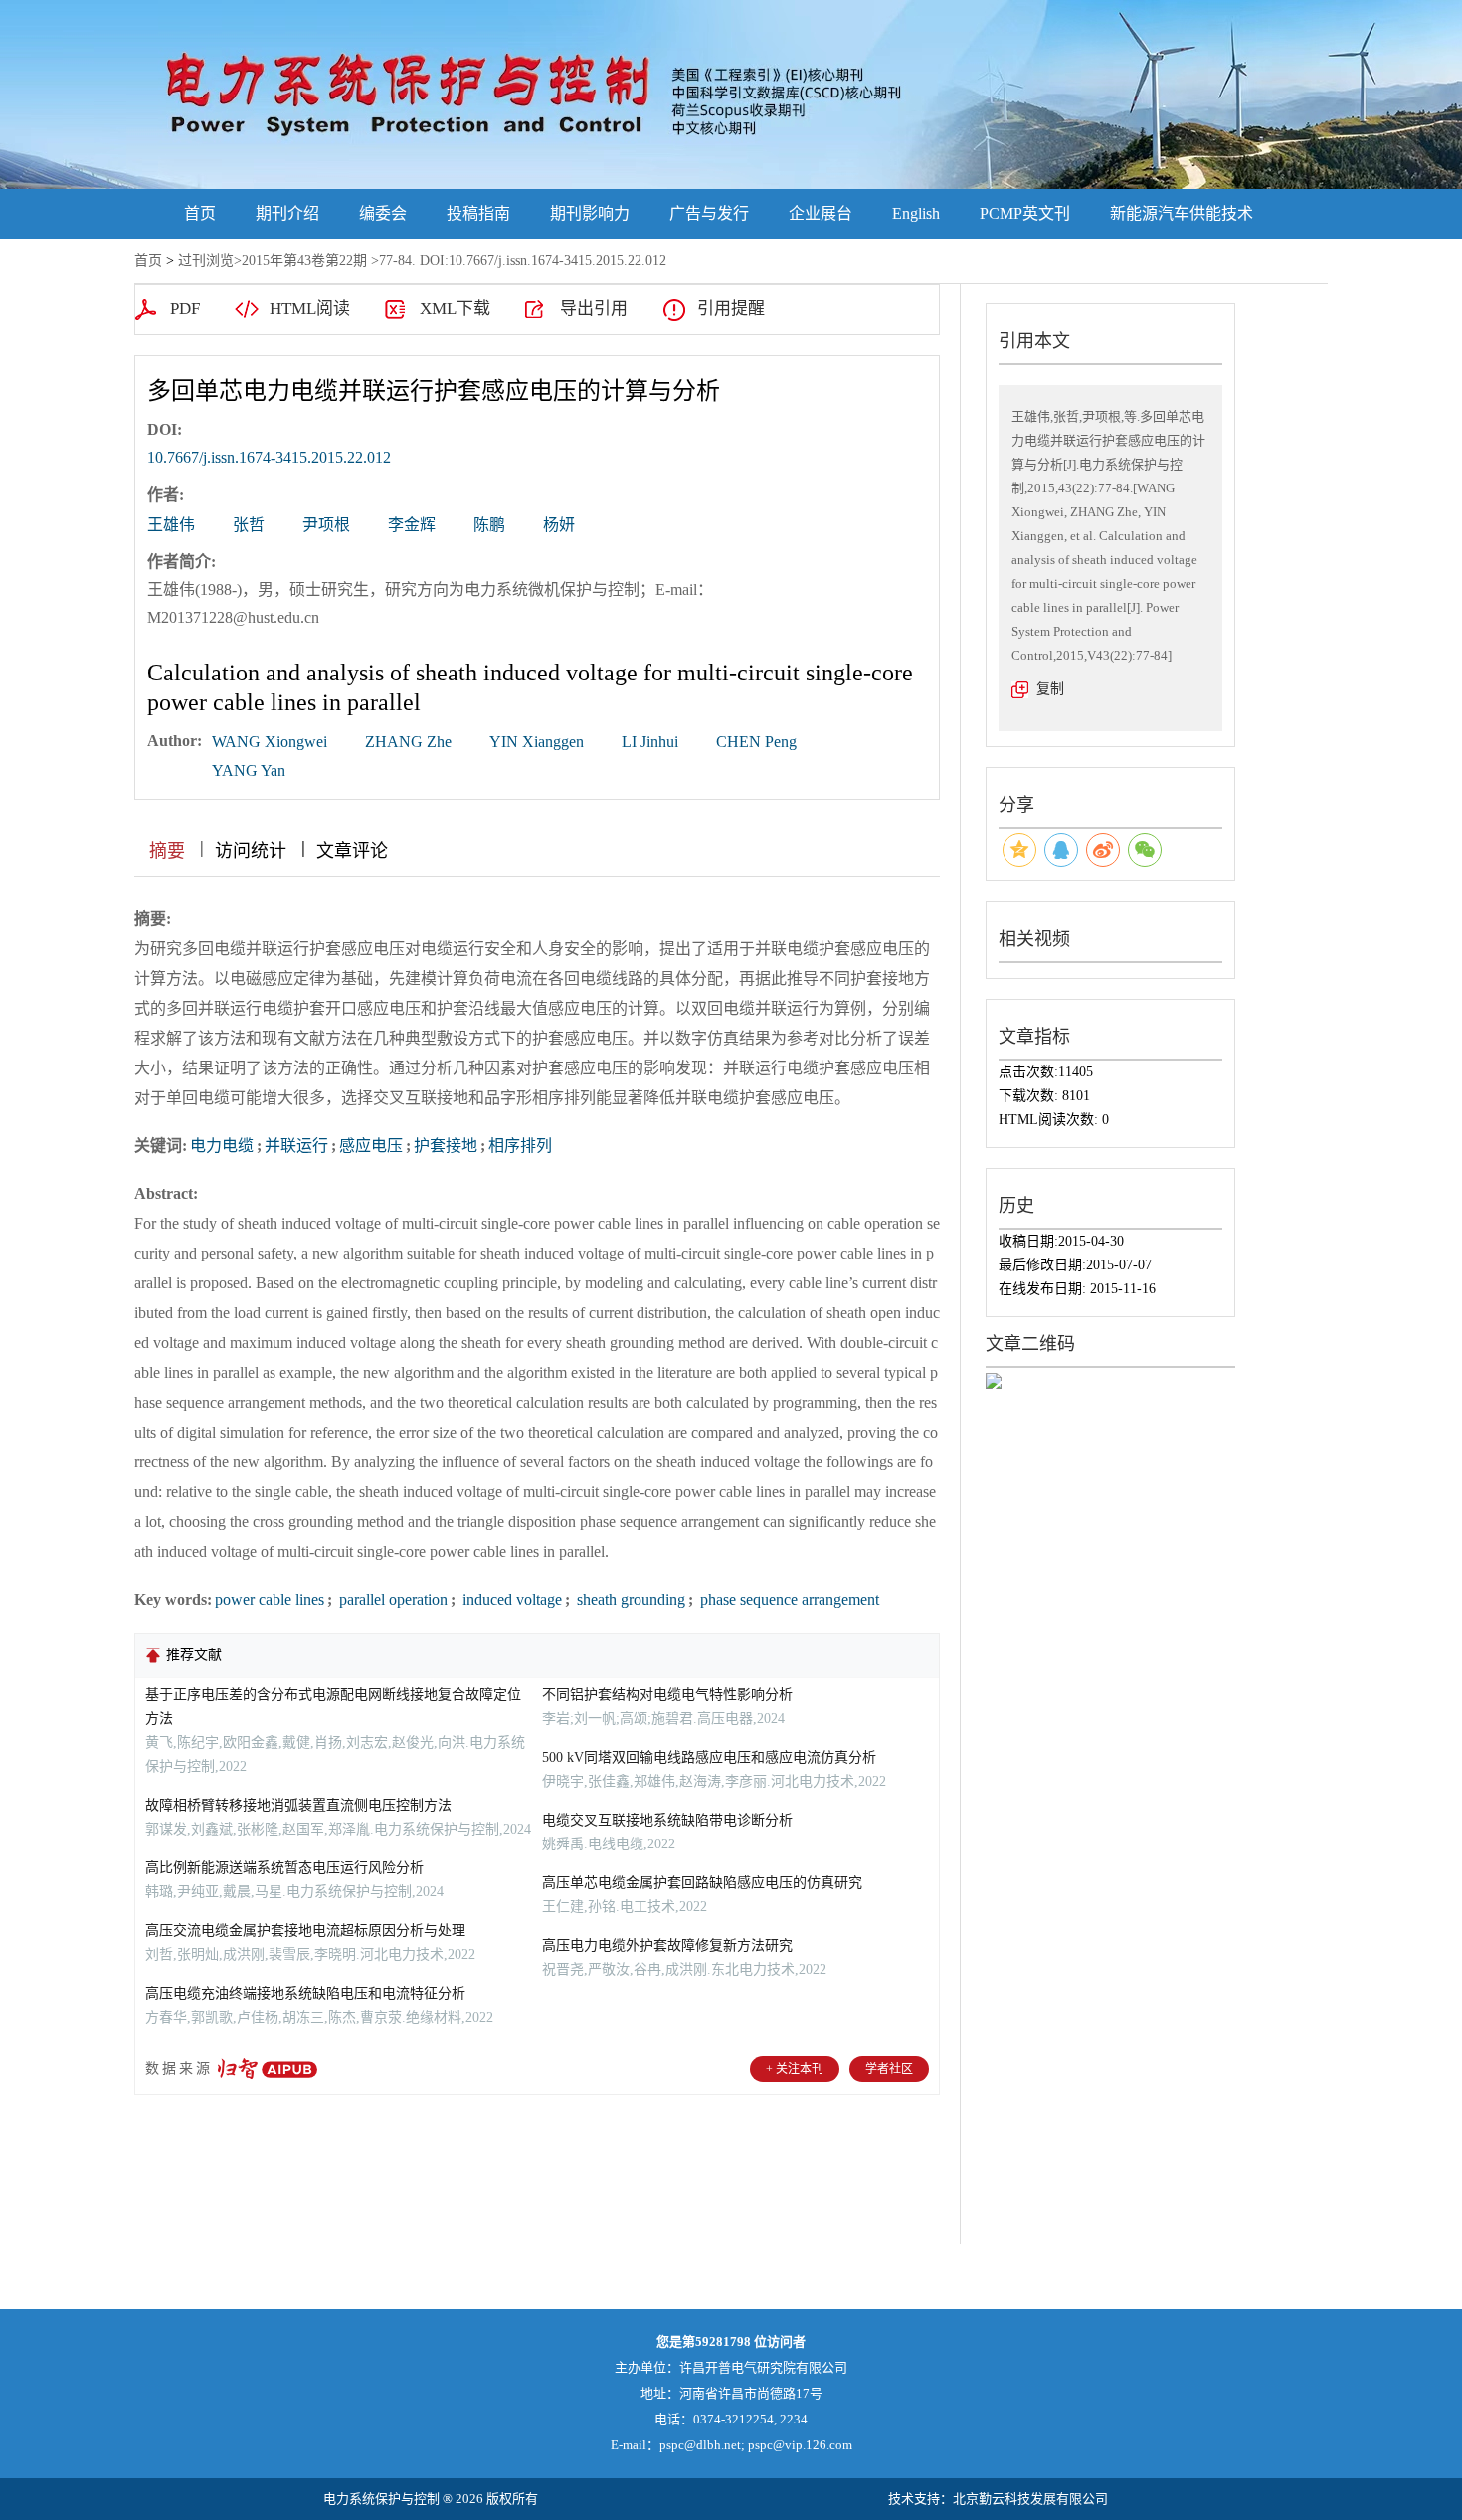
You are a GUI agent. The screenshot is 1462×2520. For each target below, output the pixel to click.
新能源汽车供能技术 (1182, 213)
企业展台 (821, 213)
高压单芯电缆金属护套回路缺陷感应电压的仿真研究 (702, 1883)
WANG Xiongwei (270, 742)
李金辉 (412, 525)
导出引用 (594, 309)
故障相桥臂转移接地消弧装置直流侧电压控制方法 (298, 1805)
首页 (200, 213)
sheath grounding (629, 1599)
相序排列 (520, 1146)
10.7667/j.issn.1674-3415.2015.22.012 (269, 457)
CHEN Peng (756, 742)
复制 (1050, 689)
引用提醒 (731, 309)
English (916, 213)
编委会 (383, 213)
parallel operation (391, 1599)
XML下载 (455, 309)
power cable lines (270, 1599)
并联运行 (296, 1146)
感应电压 (371, 1146)
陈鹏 (489, 525)
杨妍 (559, 525)
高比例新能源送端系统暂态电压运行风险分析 (284, 1868)
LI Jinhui (650, 742)
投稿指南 (478, 213)
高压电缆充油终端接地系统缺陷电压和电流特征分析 (305, 1993)
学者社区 (889, 2069)
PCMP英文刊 (1025, 213)
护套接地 (446, 1146)
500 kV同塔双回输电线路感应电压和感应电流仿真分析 (709, 1757)
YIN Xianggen (537, 742)
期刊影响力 (590, 213)
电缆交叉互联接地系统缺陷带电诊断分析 (667, 1820)
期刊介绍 (287, 213)
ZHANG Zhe (408, 742)
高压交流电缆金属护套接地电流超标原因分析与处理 (305, 1931)
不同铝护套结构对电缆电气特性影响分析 (667, 1695)
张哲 (249, 525)
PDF (185, 309)
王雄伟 (171, 525)
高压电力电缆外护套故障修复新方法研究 (667, 1945)
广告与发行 (709, 213)
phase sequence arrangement (788, 1599)
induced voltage (510, 1599)
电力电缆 (222, 1146)
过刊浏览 (206, 260)
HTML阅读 (310, 309)
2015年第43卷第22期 (304, 260)
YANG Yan (249, 771)
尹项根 (326, 525)
